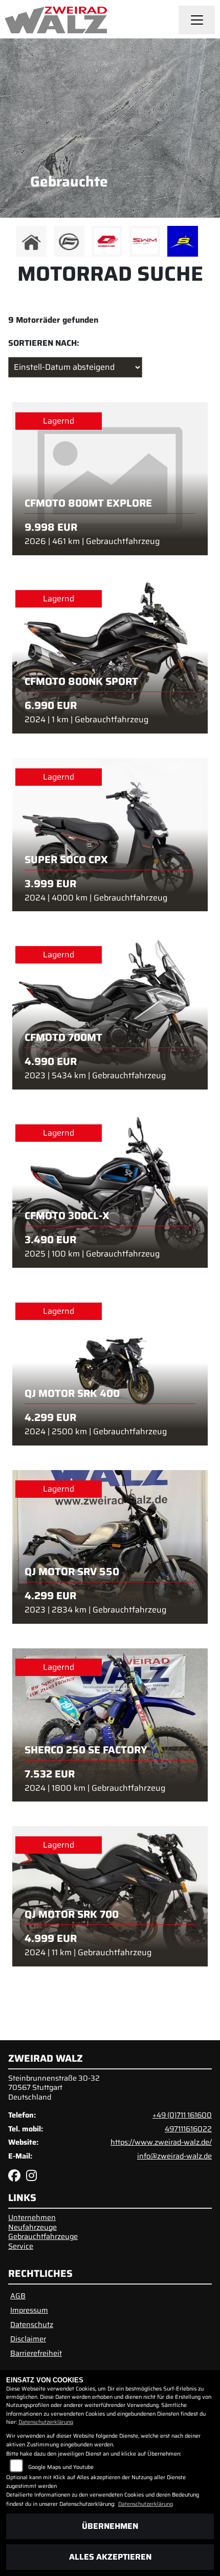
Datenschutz (32, 2324)
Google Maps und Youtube (61, 2467)
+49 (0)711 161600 (182, 2115)
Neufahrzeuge (32, 2227)
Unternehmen (32, 2217)
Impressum (29, 2310)
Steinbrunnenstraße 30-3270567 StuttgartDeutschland (54, 2088)
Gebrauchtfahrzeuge (43, 2236)
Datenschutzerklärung (46, 2422)
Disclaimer (28, 2339)
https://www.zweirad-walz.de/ (161, 2142)
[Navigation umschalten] (197, 20)
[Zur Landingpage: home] (31, 241)
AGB (18, 2296)
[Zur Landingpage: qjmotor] (107, 241)
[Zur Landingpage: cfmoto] (69, 241)
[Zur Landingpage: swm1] (145, 241)
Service (21, 2246)
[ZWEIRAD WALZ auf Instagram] (34, 2177)
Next (206, 244)
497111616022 (188, 2129)
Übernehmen (110, 2526)
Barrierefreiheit (36, 2353)
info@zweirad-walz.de (174, 2156)
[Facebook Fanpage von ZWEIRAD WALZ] (17, 2177)
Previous (14, 244)
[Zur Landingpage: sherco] (183, 241)
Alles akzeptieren (110, 2557)
